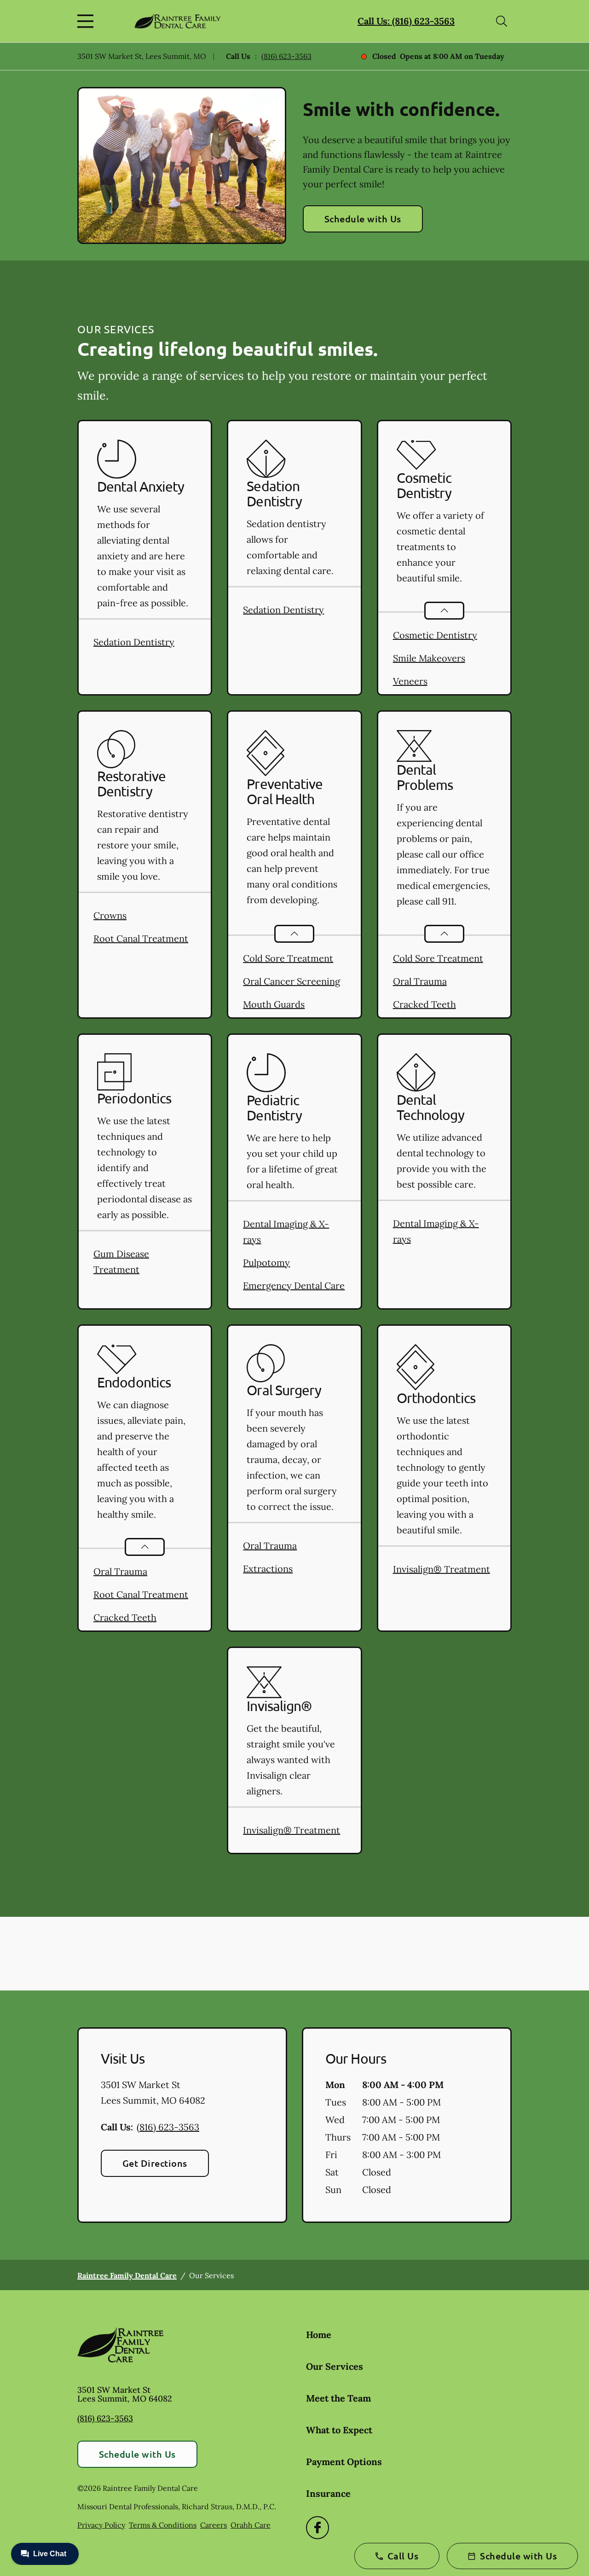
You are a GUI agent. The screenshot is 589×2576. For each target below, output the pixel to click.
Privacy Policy (101, 2525)
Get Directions (155, 2163)
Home (319, 2335)
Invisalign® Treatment (442, 1569)
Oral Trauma (420, 981)
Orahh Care (251, 2525)
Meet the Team (338, 2398)
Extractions (268, 1569)
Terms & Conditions (163, 2525)
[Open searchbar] (502, 21)
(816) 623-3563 (286, 56)
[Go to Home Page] (177, 21)
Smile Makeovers (429, 658)
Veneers (410, 681)
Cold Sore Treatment (288, 958)
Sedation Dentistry (134, 642)
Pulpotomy (266, 1262)
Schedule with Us (363, 219)
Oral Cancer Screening (292, 981)
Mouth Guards (274, 1004)
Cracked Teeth (424, 1004)
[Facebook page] (318, 2528)
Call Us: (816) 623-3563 (406, 21)
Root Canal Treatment (141, 938)
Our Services (335, 2366)
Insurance (328, 2493)
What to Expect (339, 2430)
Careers (214, 2525)
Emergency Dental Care (294, 1285)
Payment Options (344, 2462)
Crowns (110, 915)
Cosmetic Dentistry (435, 635)
